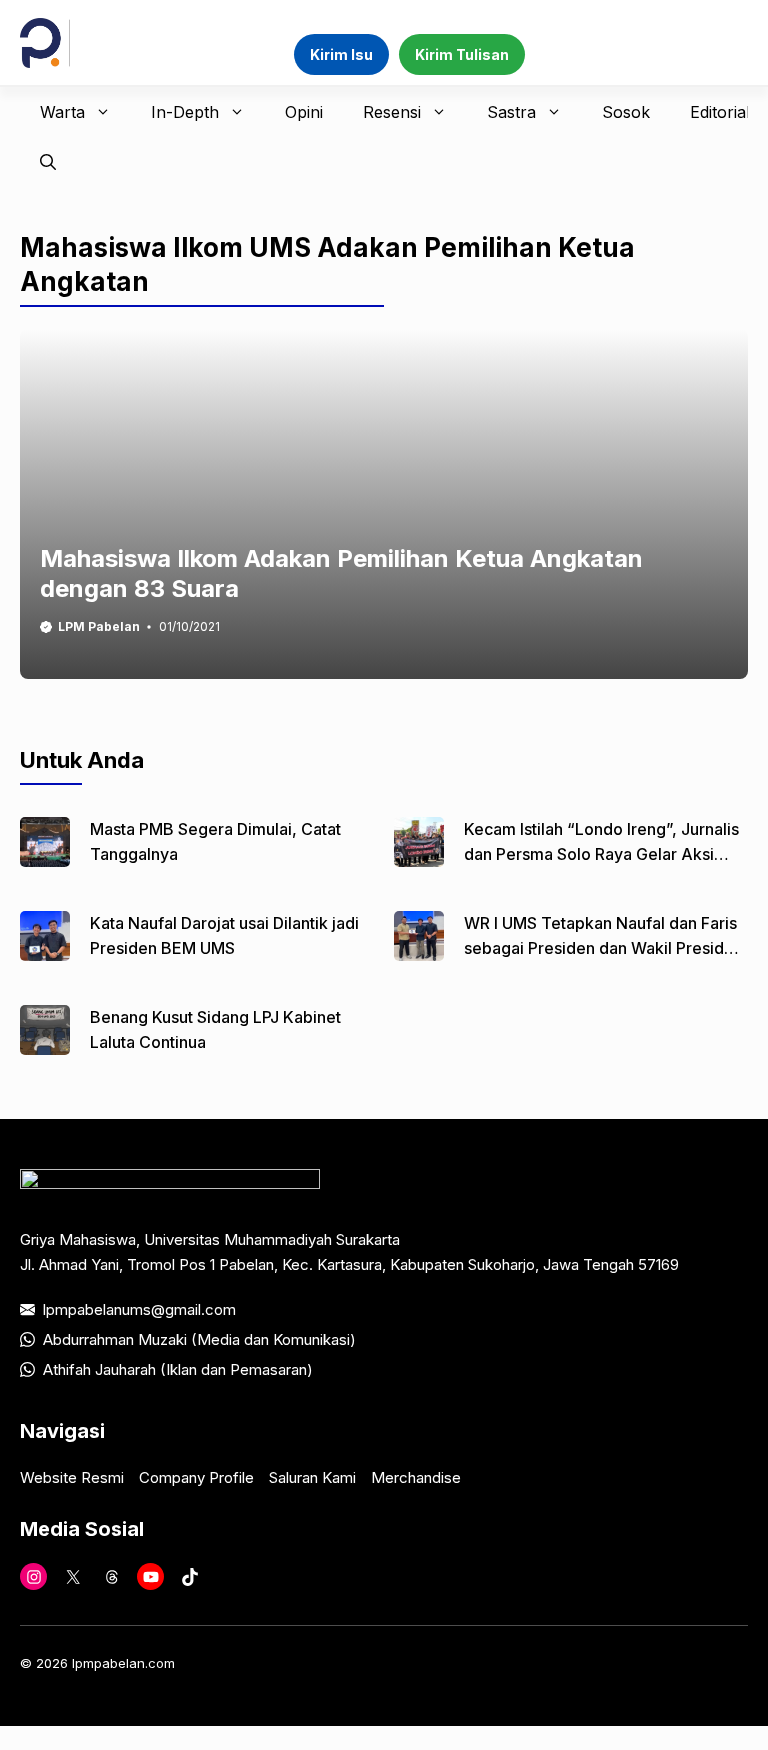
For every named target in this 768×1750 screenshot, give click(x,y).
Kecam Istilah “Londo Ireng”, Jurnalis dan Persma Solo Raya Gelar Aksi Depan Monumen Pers (601, 854)
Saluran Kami (312, 1477)
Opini (304, 112)
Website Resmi (72, 1477)
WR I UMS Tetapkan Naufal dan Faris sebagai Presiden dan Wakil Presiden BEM (603, 948)
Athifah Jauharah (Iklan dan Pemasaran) (178, 1369)
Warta (62, 112)
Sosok (626, 112)
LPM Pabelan (99, 626)
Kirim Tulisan (462, 54)
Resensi (392, 112)
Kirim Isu (341, 54)
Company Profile (196, 1477)
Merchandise (416, 1477)
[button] (48, 162)
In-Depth (185, 112)
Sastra (511, 112)
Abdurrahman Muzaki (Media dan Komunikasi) (199, 1339)
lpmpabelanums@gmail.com (139, 1309)
